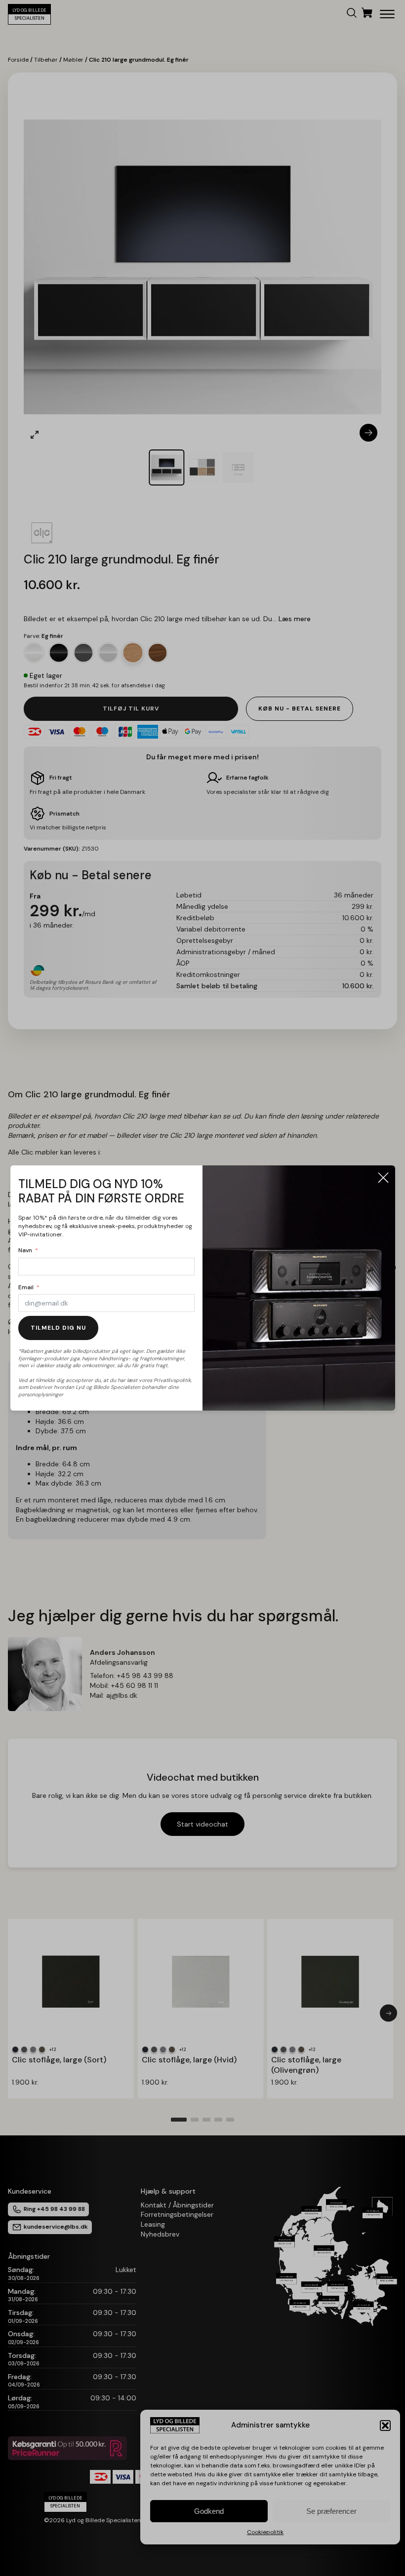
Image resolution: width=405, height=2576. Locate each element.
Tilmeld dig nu (58, 1328)
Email (26, 1287)
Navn (25, 1250)
